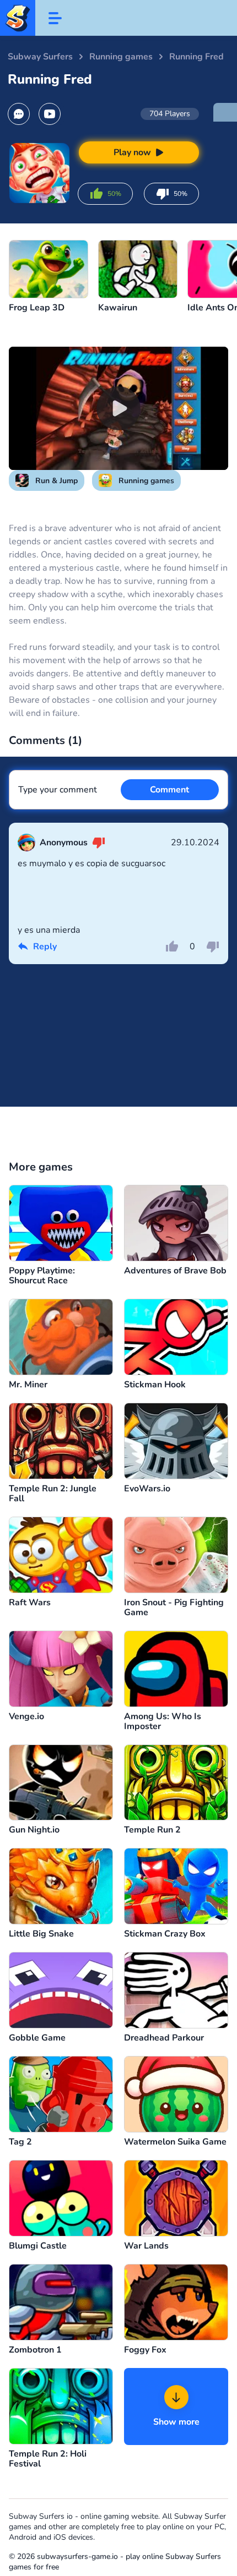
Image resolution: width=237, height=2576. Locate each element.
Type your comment (58, 790)
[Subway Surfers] (18, 18)
